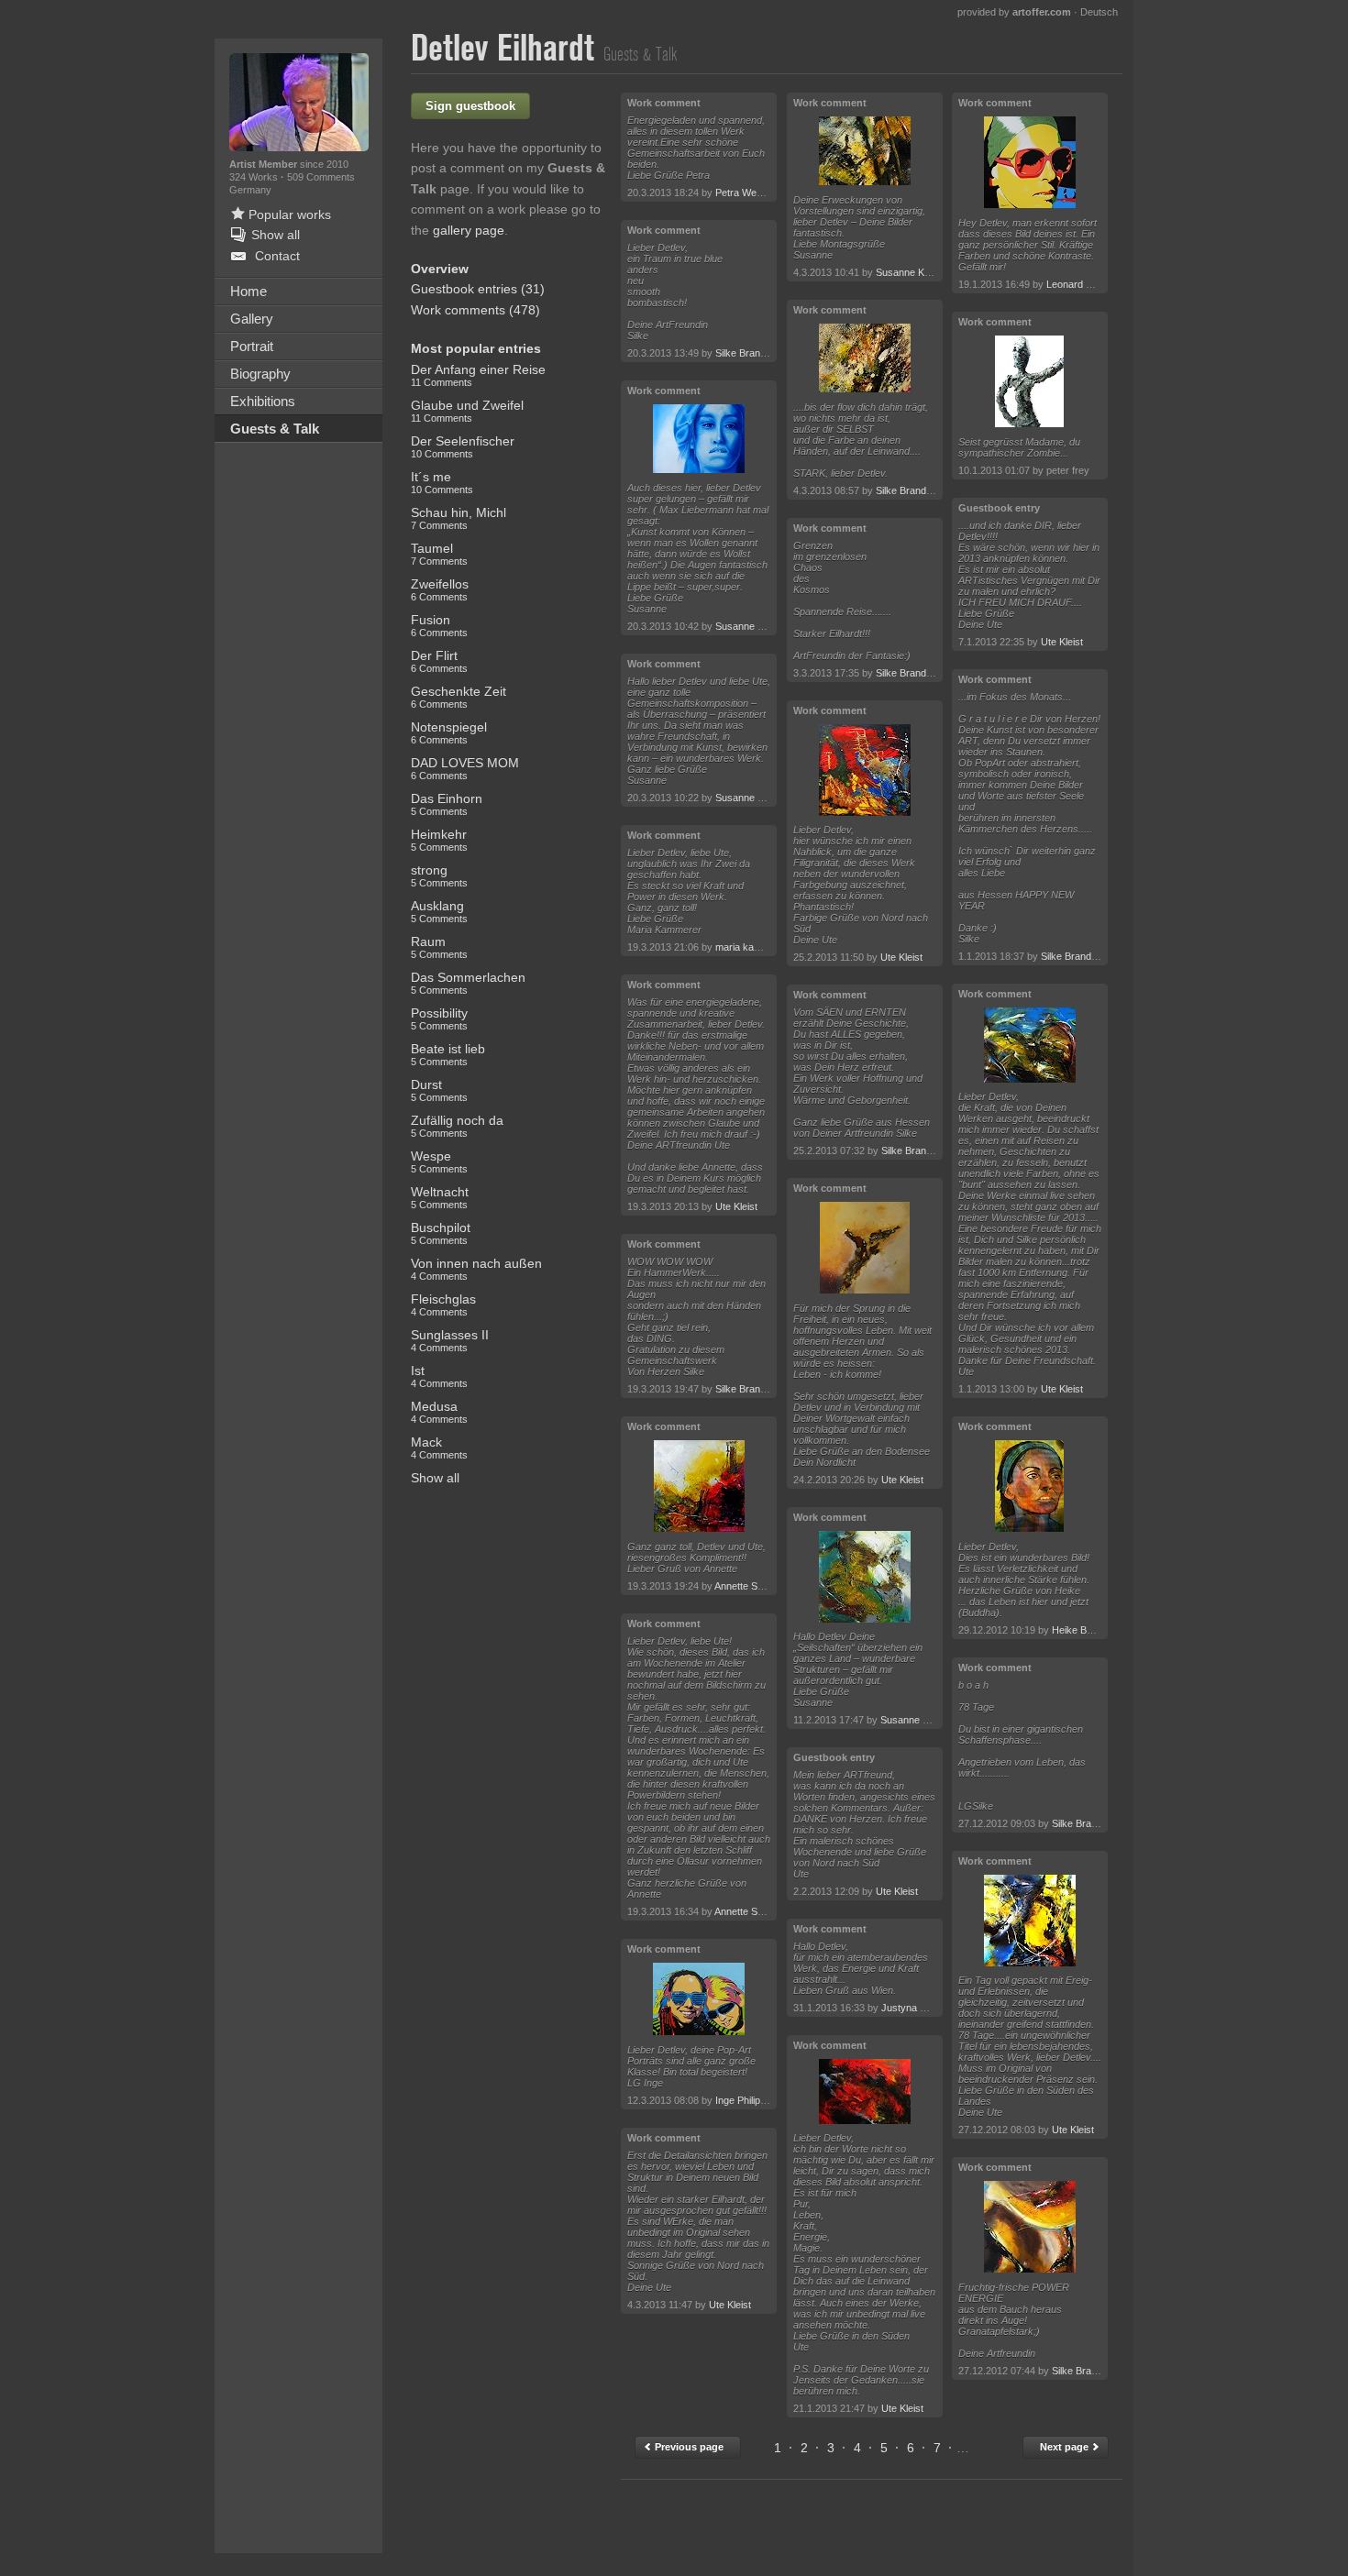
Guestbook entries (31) (478, 289)
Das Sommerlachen (468, 983)
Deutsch (1099, 12)
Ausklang (439, 911)
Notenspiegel (449, 732)
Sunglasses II (450, 1340)
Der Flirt (439, 661)
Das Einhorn (447, 804)
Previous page (688, 2447)
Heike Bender (1082, 1630)
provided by (1014, 12)
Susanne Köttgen (753, 626)
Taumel (439, 554)
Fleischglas (443, 1305)
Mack (439, 1448)
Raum (439, 947)
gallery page (469, 230)
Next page (1066, 2447)
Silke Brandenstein (757, 353)
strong (439, 875)
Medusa (439, 1412)
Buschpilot (441, 1233)
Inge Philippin (744, 2100)
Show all (435, 1478)
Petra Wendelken (753, 193)
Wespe (439, 1161)
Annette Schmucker (758, 1586)
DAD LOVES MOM (465, 768)
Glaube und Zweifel (467, 411)
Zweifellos (440, 589)
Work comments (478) (475, 310)
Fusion (439, 625)
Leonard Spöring (1083, 284)
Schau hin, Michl (459, 518)
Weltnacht (440, 1197)
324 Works (255, 177)
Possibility (439, 1018)
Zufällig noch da (457, 1126)
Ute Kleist (736, 1206)
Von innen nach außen (476, 1269)
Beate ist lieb (448, 1054)
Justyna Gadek (916, 2008)
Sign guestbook (470, 106)
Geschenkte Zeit (459, 697)
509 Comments (321, 177)
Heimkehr (439, 840)
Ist (439, 1376)
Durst (439, 1090)
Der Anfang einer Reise (478, 375)
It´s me (442, 482)
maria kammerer (752, 947)
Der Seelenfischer (463, 446)
